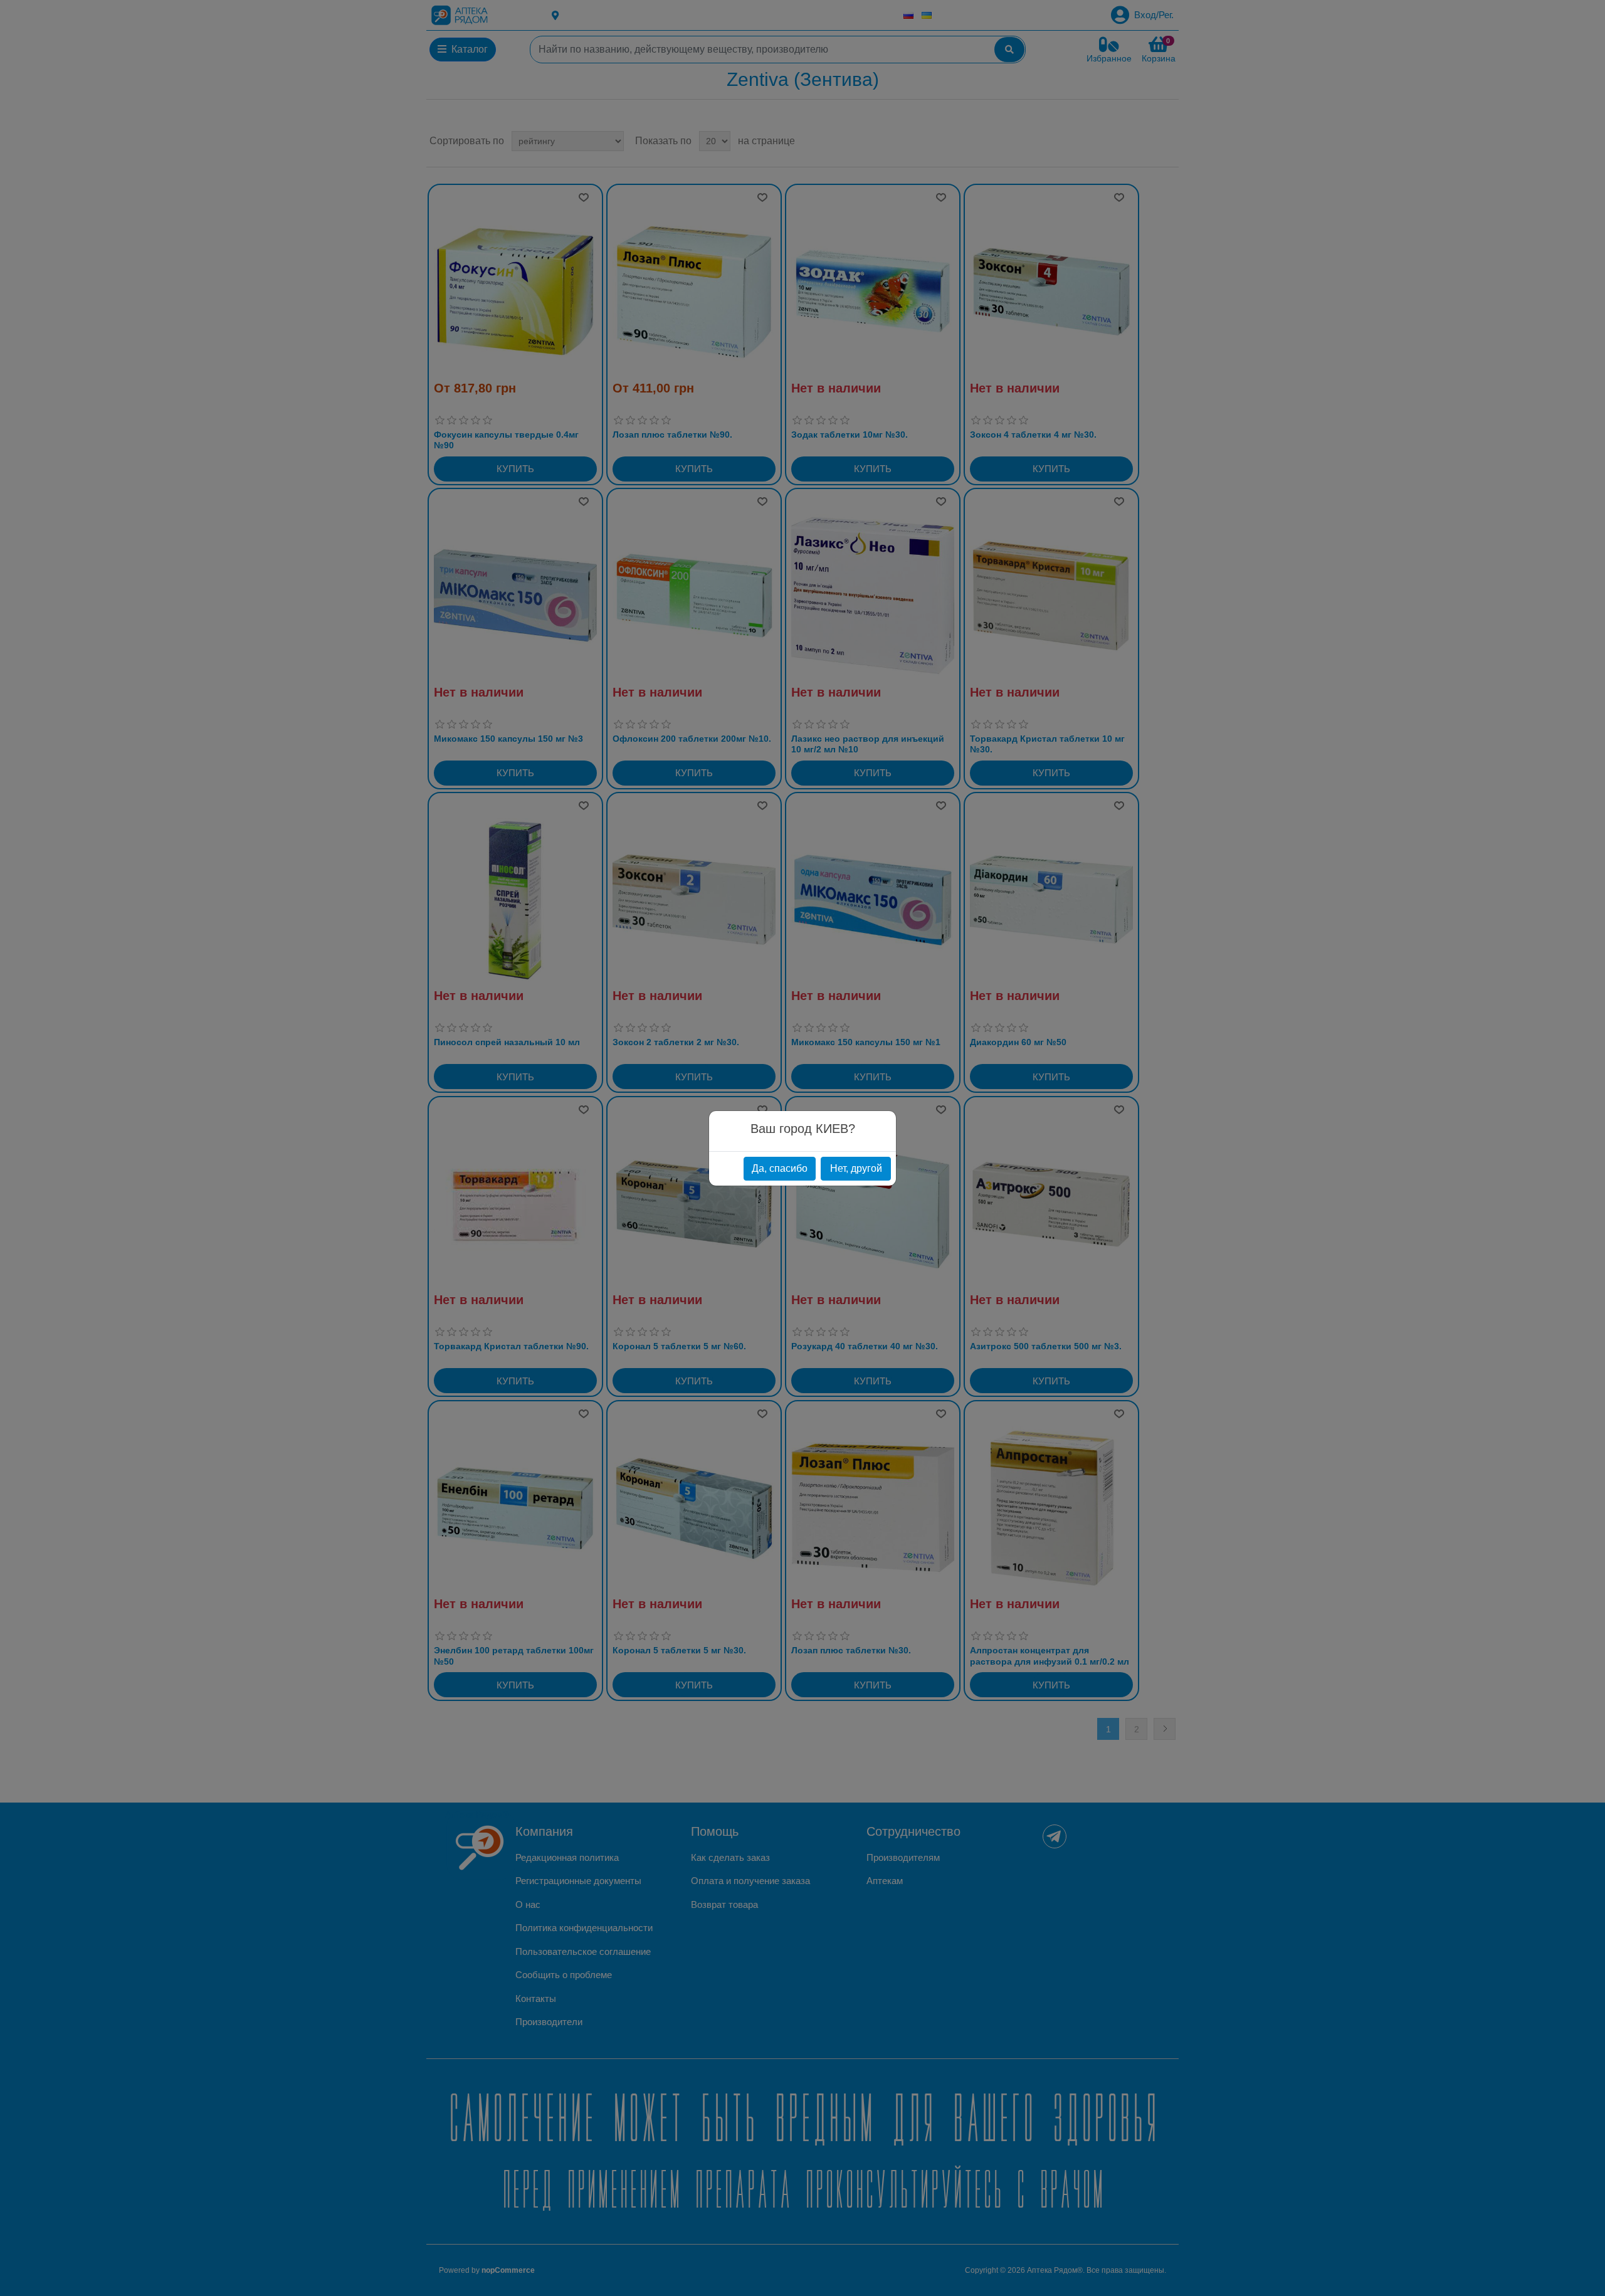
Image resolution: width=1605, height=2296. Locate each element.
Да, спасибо (780, 1168)
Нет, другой (856, 1168)
